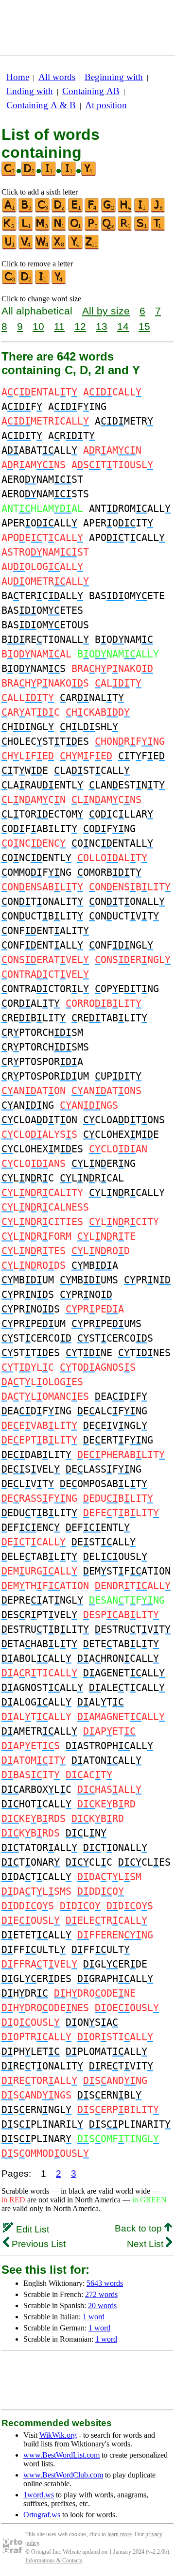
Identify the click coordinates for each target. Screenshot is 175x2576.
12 (80, 326)
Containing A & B (41, 105)
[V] (26, 247)
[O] (76, 229)
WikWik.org (58, 2435)
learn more (120, 2534)
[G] (109, 210)
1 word (94, 2317)
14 (123, 326)
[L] (26, 229)
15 (144, 326)
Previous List (37, 2244)
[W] (43, 247)
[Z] (92, 247)
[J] (158, 210)
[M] (43, 229)
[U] (10, 247)
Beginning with (114, 77)
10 (38, 326)
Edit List (31, 2229)
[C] (43, 210)
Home (18, 77)
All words (57, 77)
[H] (125, 210)
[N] (59, 229)
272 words (101, 2294)
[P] (92, 229)
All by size (106, 311)
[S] (142, 229)
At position (106, 105)
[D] (59, 210)
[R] (125, 229)
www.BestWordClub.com (63, 2475)
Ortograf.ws (42, 2515)
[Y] (76, 247)
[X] (59, 247)
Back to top (140, 2228)
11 (59, 326)
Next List (146, 2244)
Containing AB (91, 91)
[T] (158, 229)
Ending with (30, 91)
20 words (102, 2305)
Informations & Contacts (54, 2560)
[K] (10, 229)
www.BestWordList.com (61, 2455)
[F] (92, 210)
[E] (76, 210)
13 (102, 326)
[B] (26, 210)
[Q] (109, 229)
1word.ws (39, 2495)
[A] (10, 210)
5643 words (105, 2283)
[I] (142, 210)
